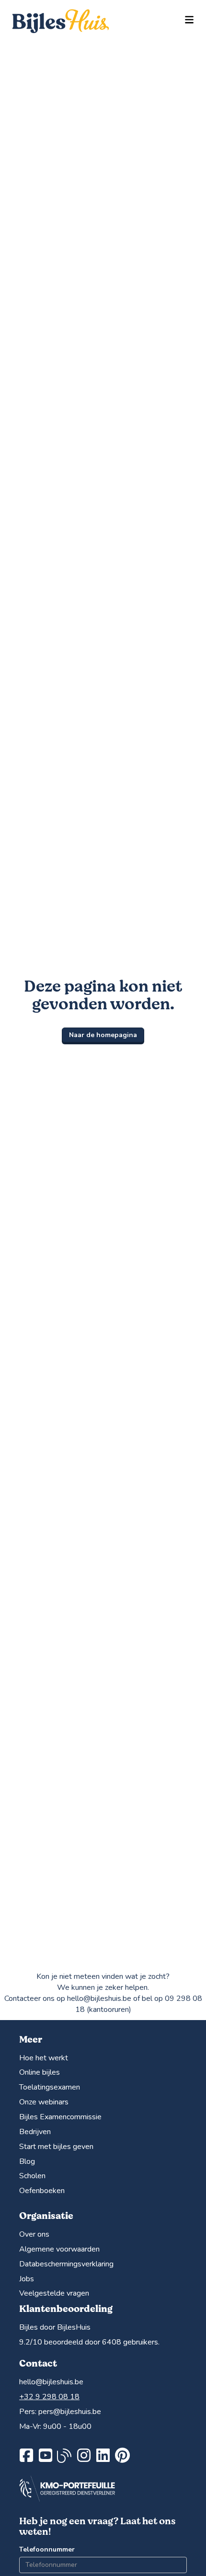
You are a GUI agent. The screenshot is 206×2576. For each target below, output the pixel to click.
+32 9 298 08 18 (49, 2397)
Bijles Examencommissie (60, 2117)
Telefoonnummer (47, 2549)
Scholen (32, 2176)
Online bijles (40, 2072)
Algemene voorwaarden (59, 2249)
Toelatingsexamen (50, 2087)
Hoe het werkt (44, 2058)
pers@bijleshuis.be (70, 2412)
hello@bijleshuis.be (51, 2382)
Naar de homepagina (103, 1035)
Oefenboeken (42, 2191)
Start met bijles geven (56, 2147)
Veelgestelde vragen (54, 2293)
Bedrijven (35, 2132)
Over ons (34, 2234)
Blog (27, 2161)
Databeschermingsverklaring (66, 2264)
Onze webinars (44, 2102)
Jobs (27, 2279)
